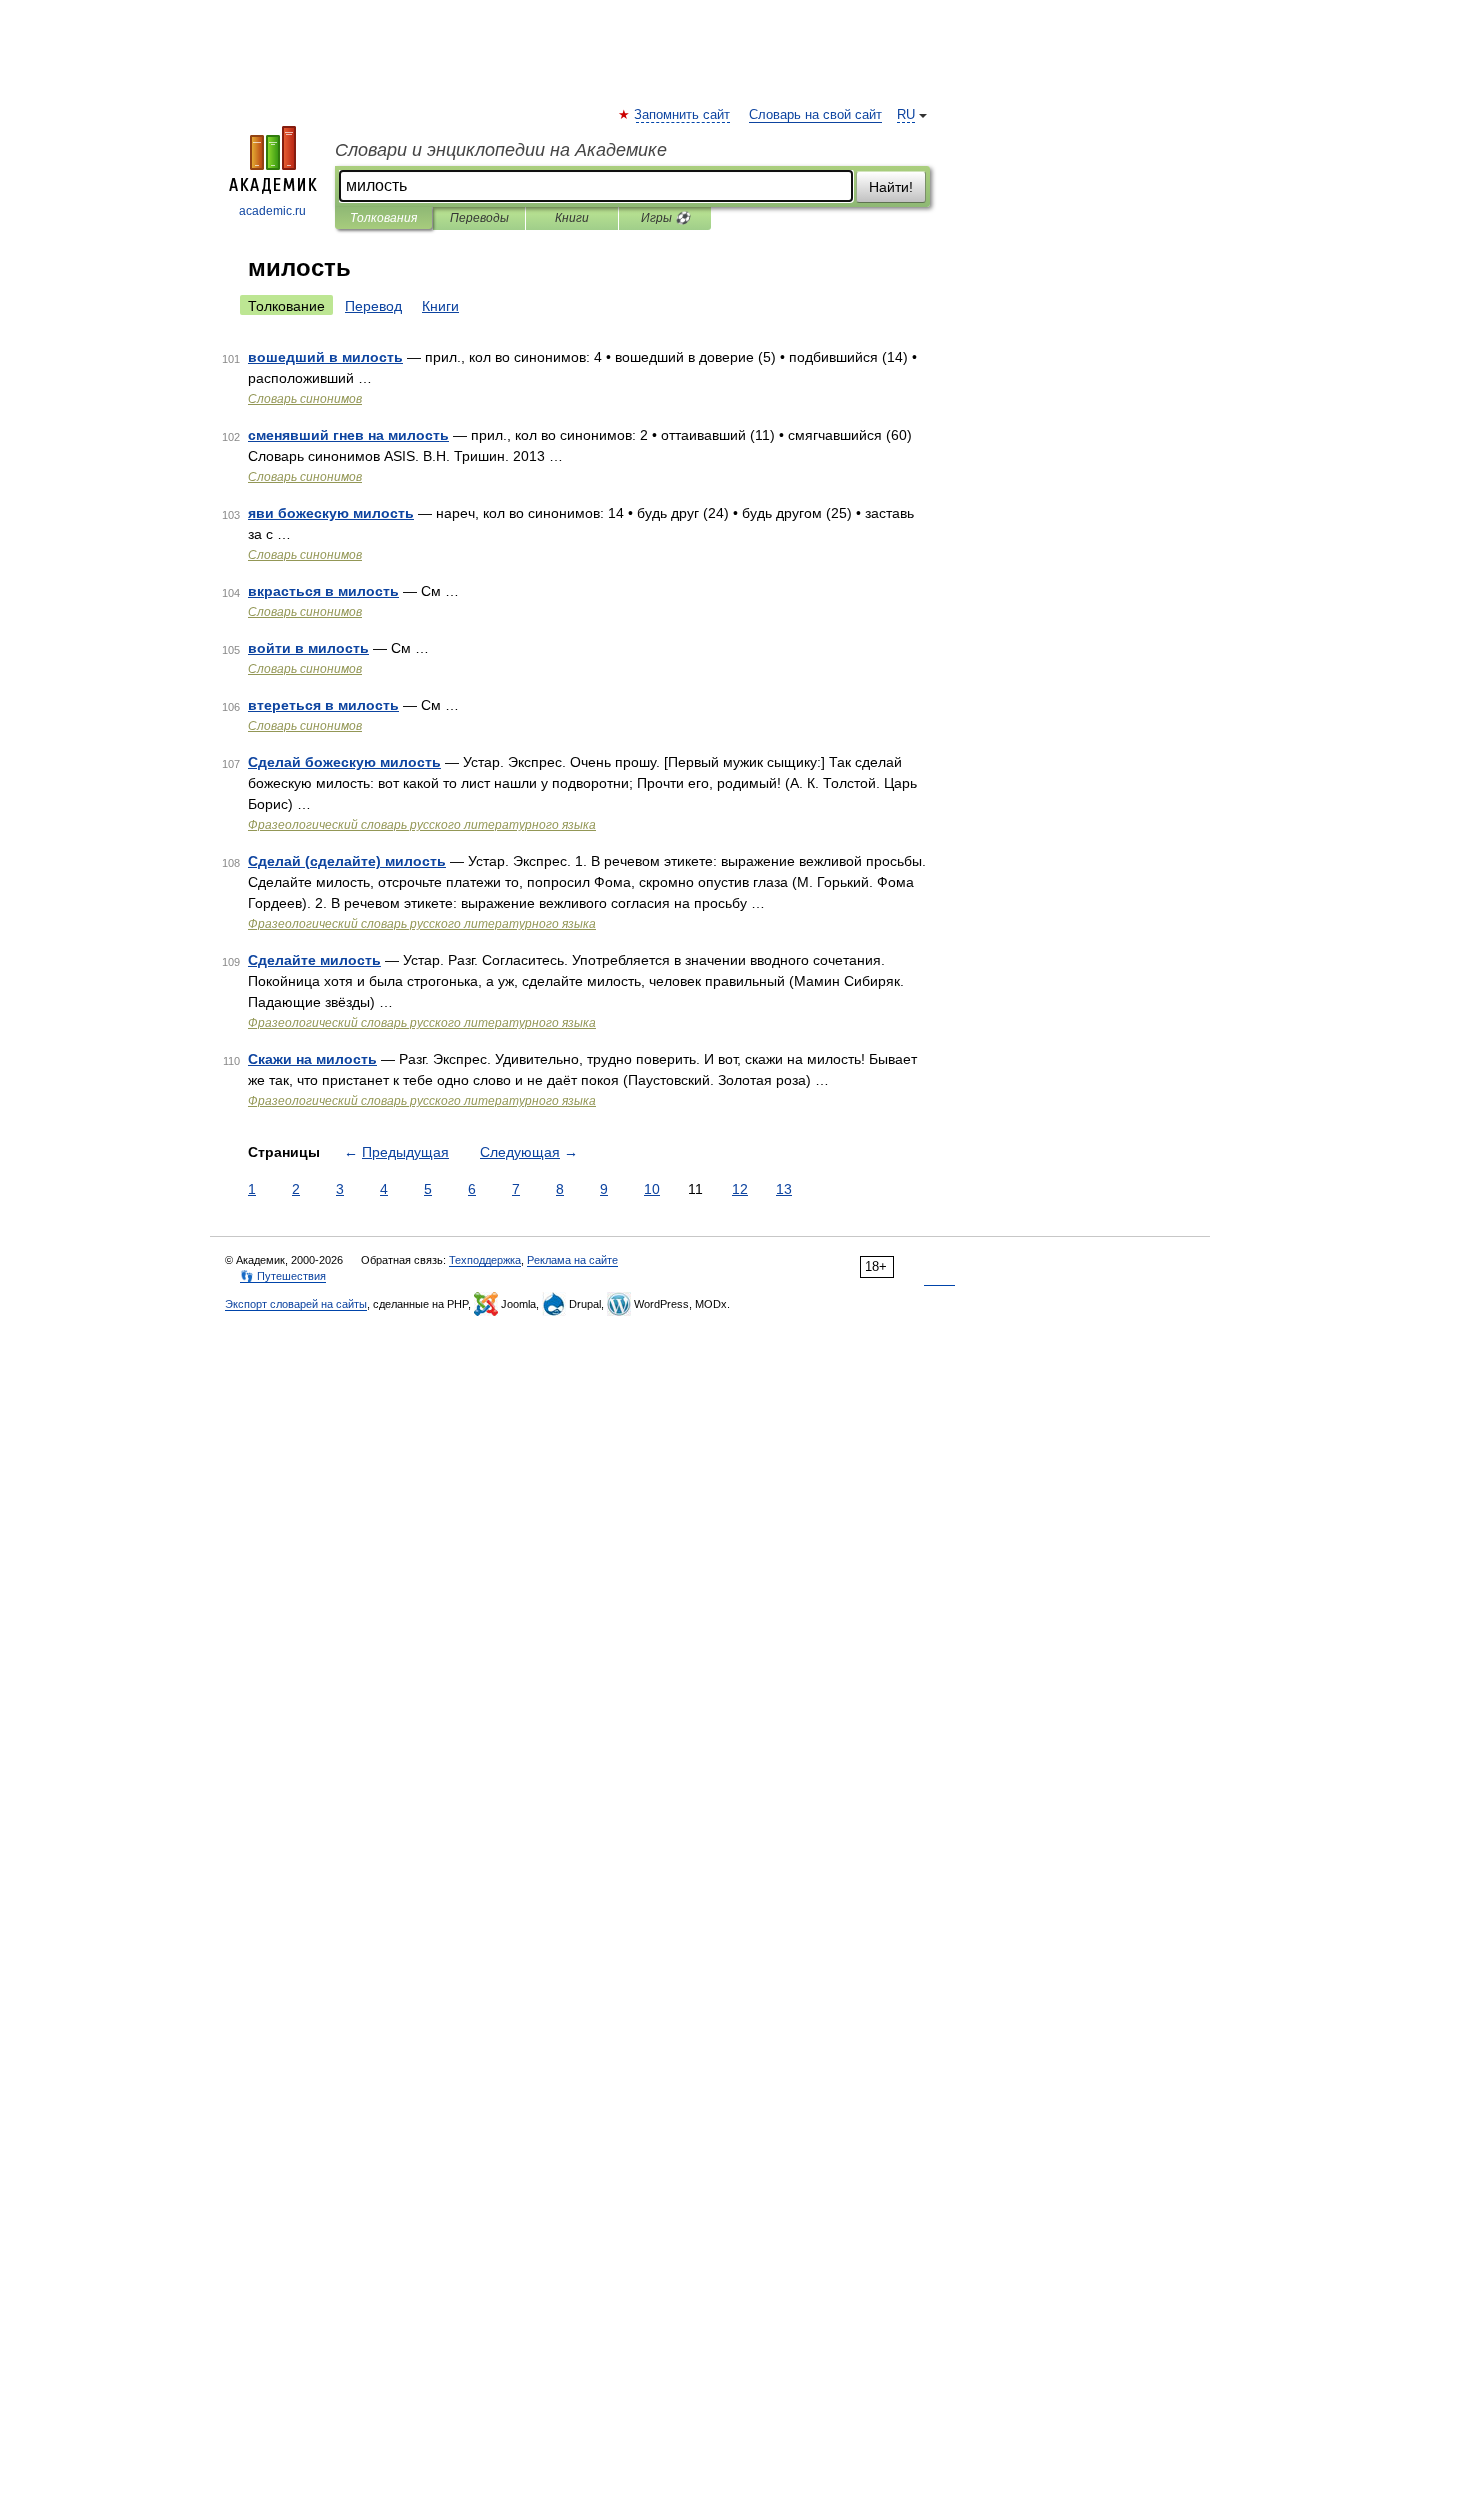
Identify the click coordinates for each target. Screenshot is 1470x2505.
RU (906, 115)
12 (740, 1189)
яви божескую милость (331, 513)
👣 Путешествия (283, 1276)
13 (784, 1189)
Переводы (479, 218)
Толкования (383, 218)
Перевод (373, 306)
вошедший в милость (325, 357)
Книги (572, 218)
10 (652, 1189)
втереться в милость (323, 705)
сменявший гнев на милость (348, 435)
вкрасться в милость (323, 591)
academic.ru (272, 211)
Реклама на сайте (572, 1260)
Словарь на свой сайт (815, 115)
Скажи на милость (312, 1059)
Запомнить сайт (683, 115)
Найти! (891, 187)
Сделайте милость (314, 960)
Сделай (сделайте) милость (347, 861)
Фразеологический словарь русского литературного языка (422, 825)
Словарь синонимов (305, 399)
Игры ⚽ (665, 218)
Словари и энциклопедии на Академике (501, 150)
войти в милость (308, 648)
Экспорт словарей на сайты (296, 1304)
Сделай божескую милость (344, 762)
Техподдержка (485, 1260)
